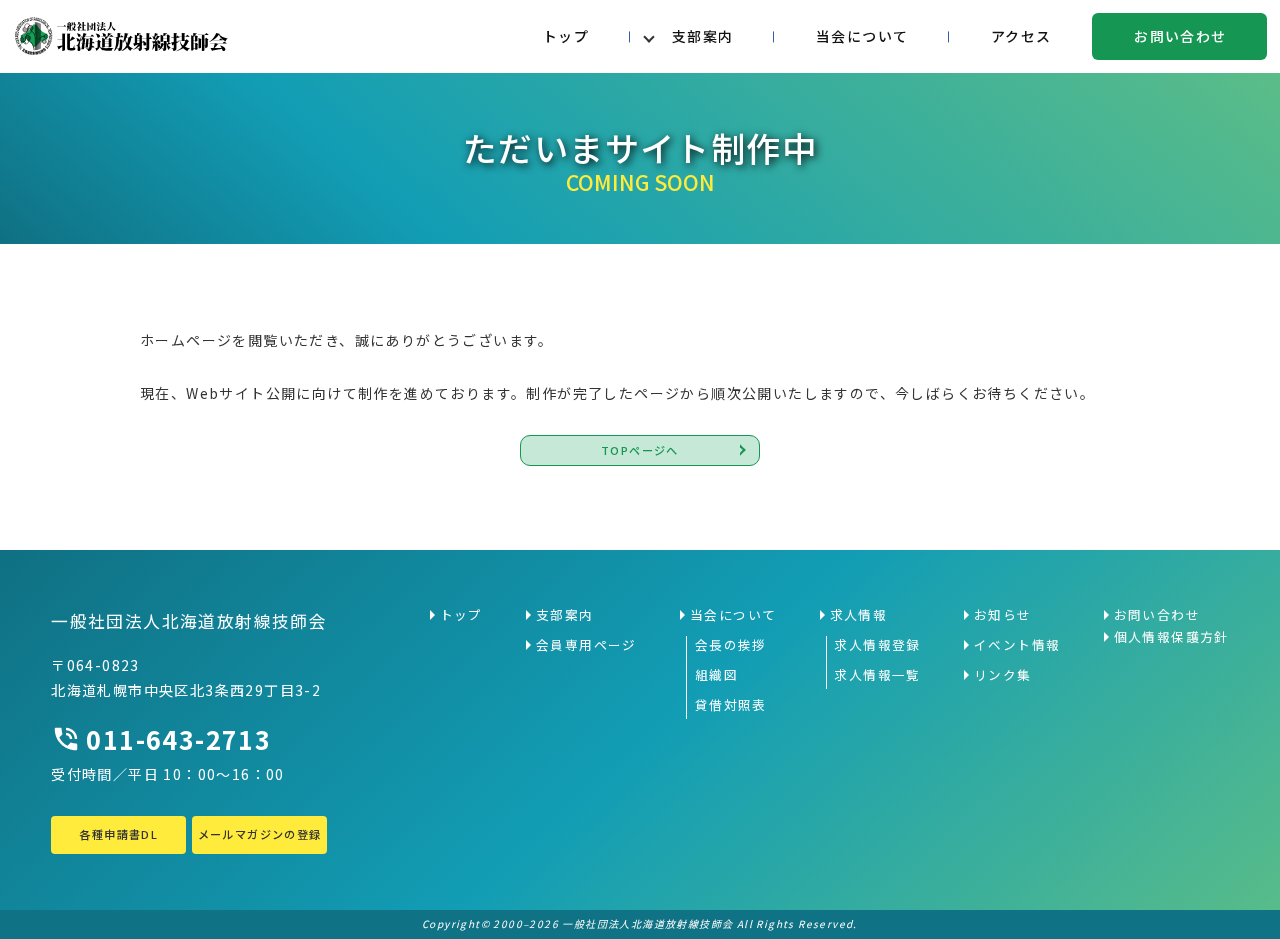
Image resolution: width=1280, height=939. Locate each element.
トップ (566, 36)
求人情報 (859, 615)
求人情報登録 (877, 645)
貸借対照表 (731, 705)
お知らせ (1003, 615)
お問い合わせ (1180, 36)
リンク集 (1003, 675)
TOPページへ (640, 450)
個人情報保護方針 (1171, 637)
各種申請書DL (118, 834)
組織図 (716, 675)
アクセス (1021, 36)
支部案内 (703, 36)
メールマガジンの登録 (260, 834)
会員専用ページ (586, 645)
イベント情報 (1017, 645)
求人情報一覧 (877, 675)
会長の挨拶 (731, 645)
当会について (862, 36)
